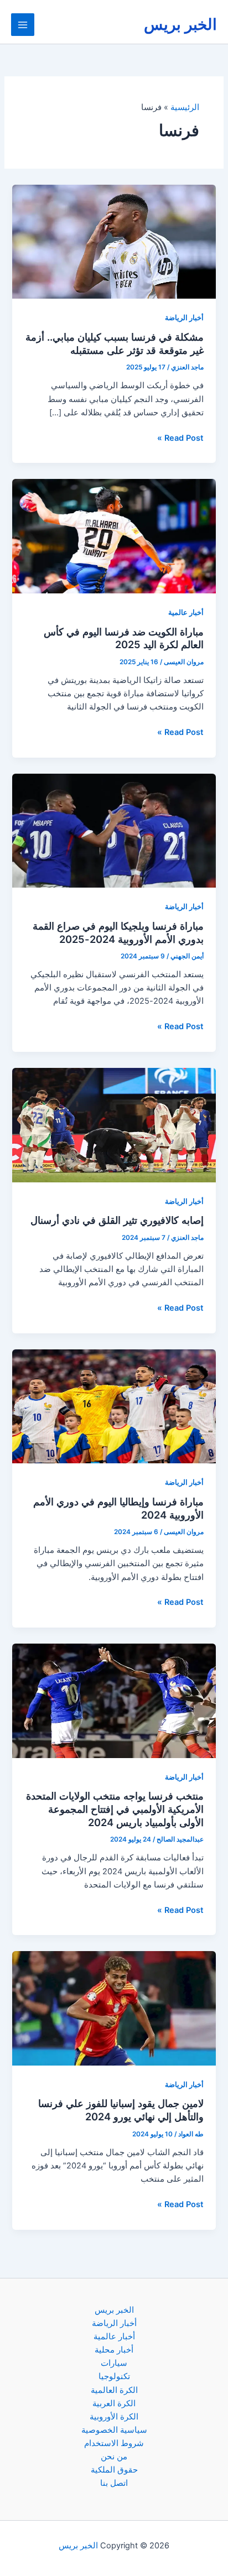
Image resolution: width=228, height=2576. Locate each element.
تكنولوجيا (114, 2376)
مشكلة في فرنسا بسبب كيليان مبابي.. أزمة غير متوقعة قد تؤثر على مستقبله (115, 343)
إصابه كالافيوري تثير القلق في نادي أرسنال (117, 1220)
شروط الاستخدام (114, 2443)
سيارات (114, 2363)
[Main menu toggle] (23, 25)
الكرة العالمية (114, 2390)
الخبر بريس (180, 24)
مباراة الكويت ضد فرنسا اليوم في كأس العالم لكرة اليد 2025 (124, 638)
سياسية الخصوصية (114, 2430)
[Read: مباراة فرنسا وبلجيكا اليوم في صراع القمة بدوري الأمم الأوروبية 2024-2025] (114, 830)
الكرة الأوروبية (114, 2417)
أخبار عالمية (186, 612)
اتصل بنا (114, 2483)
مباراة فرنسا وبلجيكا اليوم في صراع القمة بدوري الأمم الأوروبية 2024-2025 (118, 932)
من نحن (114, 2457)
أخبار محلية (114, 2350)
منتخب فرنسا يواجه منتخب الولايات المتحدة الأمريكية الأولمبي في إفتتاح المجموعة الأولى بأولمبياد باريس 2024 (115, 1809)
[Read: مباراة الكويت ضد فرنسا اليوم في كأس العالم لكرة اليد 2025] (114, 536)
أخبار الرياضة (184, 318)
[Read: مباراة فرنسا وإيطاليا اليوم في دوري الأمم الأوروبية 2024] (114, 1406)
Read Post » (180, 439)
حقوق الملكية (114, 2470)
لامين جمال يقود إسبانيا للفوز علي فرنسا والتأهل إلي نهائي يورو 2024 (121, 2110)
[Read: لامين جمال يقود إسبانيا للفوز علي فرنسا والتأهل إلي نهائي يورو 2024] (114, 2008)
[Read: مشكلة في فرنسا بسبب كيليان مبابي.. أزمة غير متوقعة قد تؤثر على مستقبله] (114, 241)
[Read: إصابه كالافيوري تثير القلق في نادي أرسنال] (114, 1124)
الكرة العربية (114, 2403)
